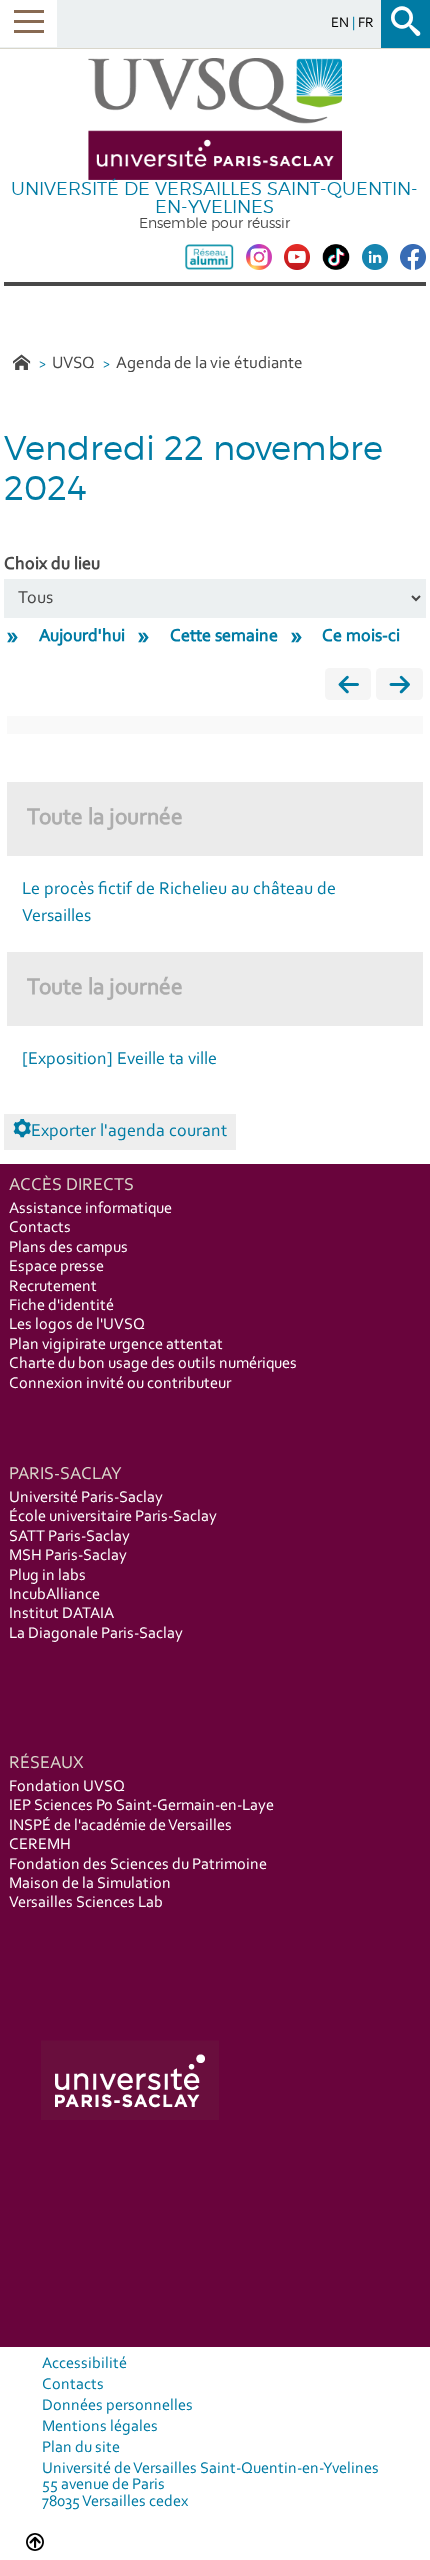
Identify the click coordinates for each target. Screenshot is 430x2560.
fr (366, 23)
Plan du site (81, 2448)
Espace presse (56, 1267)
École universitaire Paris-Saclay (113, 1517)
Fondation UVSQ (67, 1787)
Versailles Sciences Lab (86, 1903)
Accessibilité (84, 2364)
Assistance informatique (90, 1209)
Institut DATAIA (61, 1614)
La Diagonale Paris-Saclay (96, 1634)
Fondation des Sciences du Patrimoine (138, 1865)
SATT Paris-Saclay (69, 1537)
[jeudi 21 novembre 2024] (348, 689)
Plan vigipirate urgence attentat (116, 1345)
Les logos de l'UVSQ (77, 1325)
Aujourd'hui (82, 637)
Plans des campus (68, 1248)
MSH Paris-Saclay (68, 1556)
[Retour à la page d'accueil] (215, 119)
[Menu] (28, 23)
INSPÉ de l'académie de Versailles (120, 1826)
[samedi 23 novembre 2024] (399, 689)
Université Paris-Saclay (86, 1498)
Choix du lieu (52, 565)
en (341, 23)
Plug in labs (47, 1576)
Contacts (40, 1228)
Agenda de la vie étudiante (209, 363)
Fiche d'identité (61, 1306)
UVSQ (75, 363)
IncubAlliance (54, 1595)
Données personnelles (117, 2406)
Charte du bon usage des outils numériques (153, 1364)
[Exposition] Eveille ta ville (119, 1060)
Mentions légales (100, 2427)
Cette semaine (224, 637)
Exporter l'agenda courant (129, 1132)
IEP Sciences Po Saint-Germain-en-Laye (141, 1806)
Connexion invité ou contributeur (120, 1384)
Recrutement (53, 1287)
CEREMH (40, 1845)
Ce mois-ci (361, 637)
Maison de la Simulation (90, 1884)
